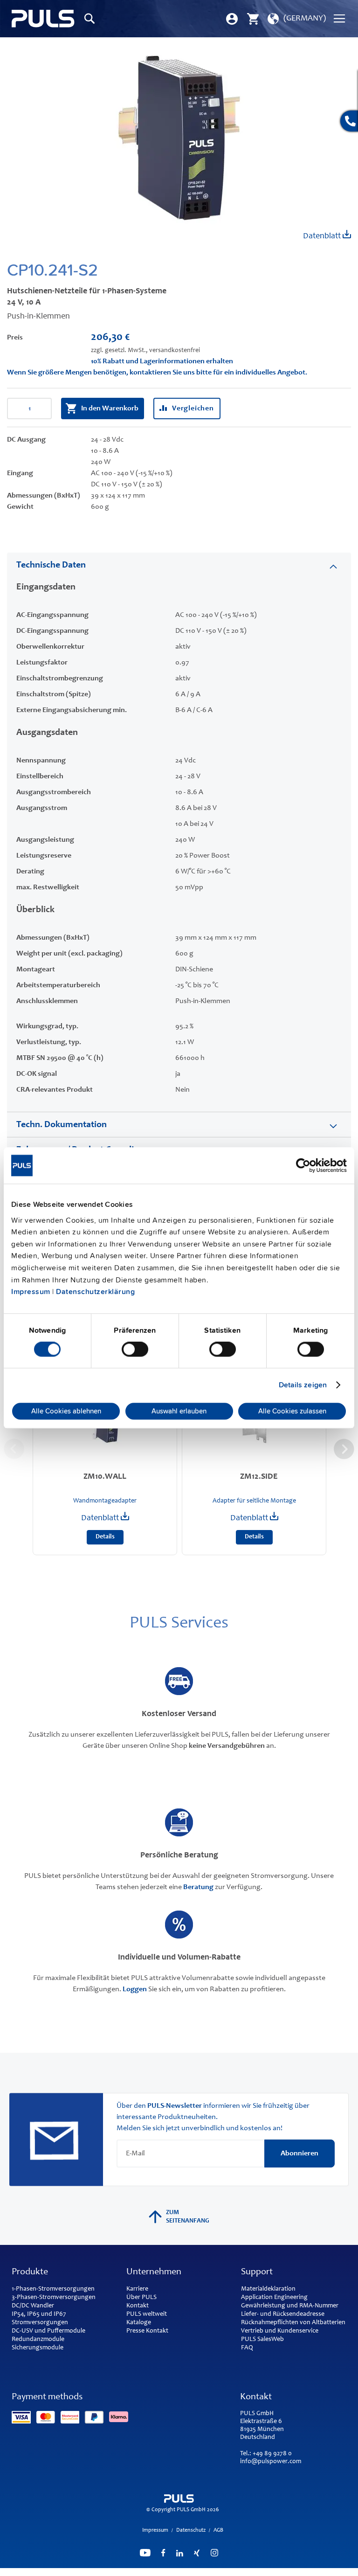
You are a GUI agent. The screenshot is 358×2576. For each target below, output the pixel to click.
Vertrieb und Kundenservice (280, 2331)
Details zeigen (303, 1385)
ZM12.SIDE (259, 1477)
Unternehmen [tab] (154, 2272)
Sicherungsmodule (38, 2348)
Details (105, 1537)
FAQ (247, 2348)
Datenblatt (323, 236)
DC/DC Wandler (33, 2306)
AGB (218, 2530)
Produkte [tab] (30, 2272)
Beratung (198, 1887)
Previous (14, 1449)
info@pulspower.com (271, 2462)
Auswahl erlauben (179, 1411)
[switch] (135, 1350)
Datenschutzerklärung (95, 1292)
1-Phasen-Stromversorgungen (53, 2289)
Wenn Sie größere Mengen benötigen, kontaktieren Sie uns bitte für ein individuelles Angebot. (157, 373)
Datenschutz (191, 2530)
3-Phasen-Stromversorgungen (54, 2298)
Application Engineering (274, 2298)
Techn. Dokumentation (62, 1125)
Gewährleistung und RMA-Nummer (290, 2306)
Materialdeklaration (268, 2289)
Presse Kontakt (147, 2331)
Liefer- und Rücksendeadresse (283, 2314)
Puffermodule (66, 2331)
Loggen (135, 1989)
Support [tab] (257, 2272)
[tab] (179, 565)
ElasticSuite (219, 2572)
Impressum (31, 1292)
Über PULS (141, 2298)
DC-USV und (29, 2331)
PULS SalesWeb (262, 2340)
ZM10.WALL (105, 1477)
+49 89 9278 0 (272, 2454)
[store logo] (43, 19)
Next (344, 1449)
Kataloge (139, 2323)
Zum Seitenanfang (188, 2217)
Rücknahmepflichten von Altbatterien (293, 2323)
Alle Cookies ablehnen (66, 1411)
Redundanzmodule (38, 2340)
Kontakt (138, 2306)
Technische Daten (51, 566)
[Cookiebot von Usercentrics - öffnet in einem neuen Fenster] (306, 1165)
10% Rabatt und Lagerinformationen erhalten (162, 361)
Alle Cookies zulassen (292, 1411)
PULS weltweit (147, 2314)
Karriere (137, 2289)
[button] (296, 19)
